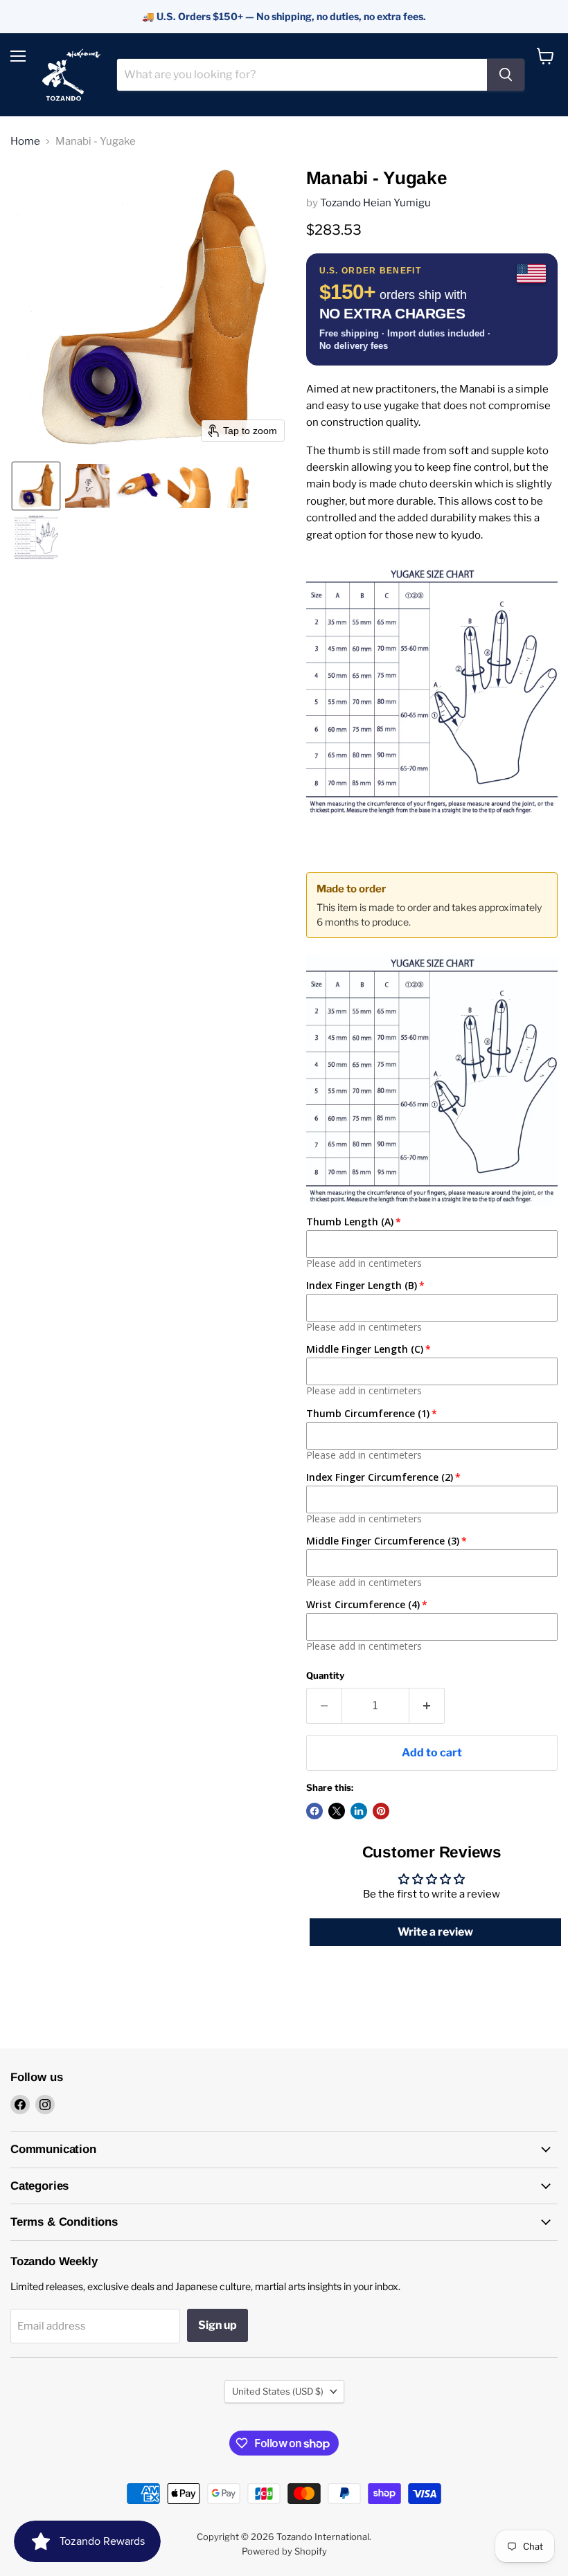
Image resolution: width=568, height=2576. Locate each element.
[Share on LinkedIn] (359, 1811)
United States (278, 2391)
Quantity (325, 1676)
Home (25, 142)
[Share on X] (337, 1811)
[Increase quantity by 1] (427, 1706)
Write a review (435, 1932)
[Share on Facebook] (314, 1811)
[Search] (506, 75)
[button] (36, 486)
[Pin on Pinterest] (381, 1811)
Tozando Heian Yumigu (375, 203)
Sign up (218, 2325)
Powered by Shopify (284, 2551)
